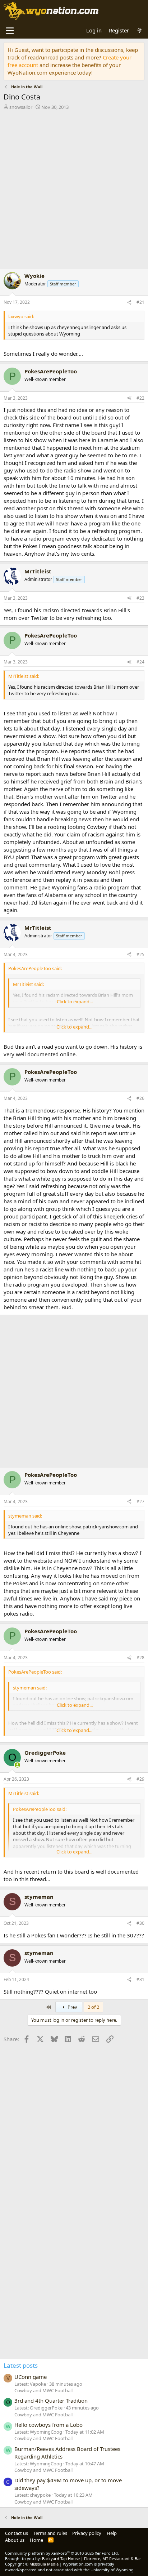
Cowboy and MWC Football (43, 2390)
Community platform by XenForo (62, 2553)
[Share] (129, 303)
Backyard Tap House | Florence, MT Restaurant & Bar (92, 2559)
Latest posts (21, 2365)
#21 (140, 302)
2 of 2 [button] (93, 2007)
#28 (140, 1658)
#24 (140, 662)
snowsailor (21, 107)
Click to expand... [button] (75, 1001)
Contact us (17, 2533)
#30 (140, 1923)
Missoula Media (44, 2564)
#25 (140, 954)
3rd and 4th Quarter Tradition (51, 2400)
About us (15, 2540)
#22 (140, 398)
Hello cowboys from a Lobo (48, 2425)
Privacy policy (87, 2533)
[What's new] (140, 30)
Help (112, 2533)
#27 (140, 1502)
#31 (140, 1979)
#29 (140, 1779)
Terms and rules (50, 2533)
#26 (140, 1098)
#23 (140, 598)
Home (36, 2540)
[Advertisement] (74, 190)
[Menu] (10, 31)
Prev (72, 2007)
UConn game (31, 2377)
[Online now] (17, 1765)
